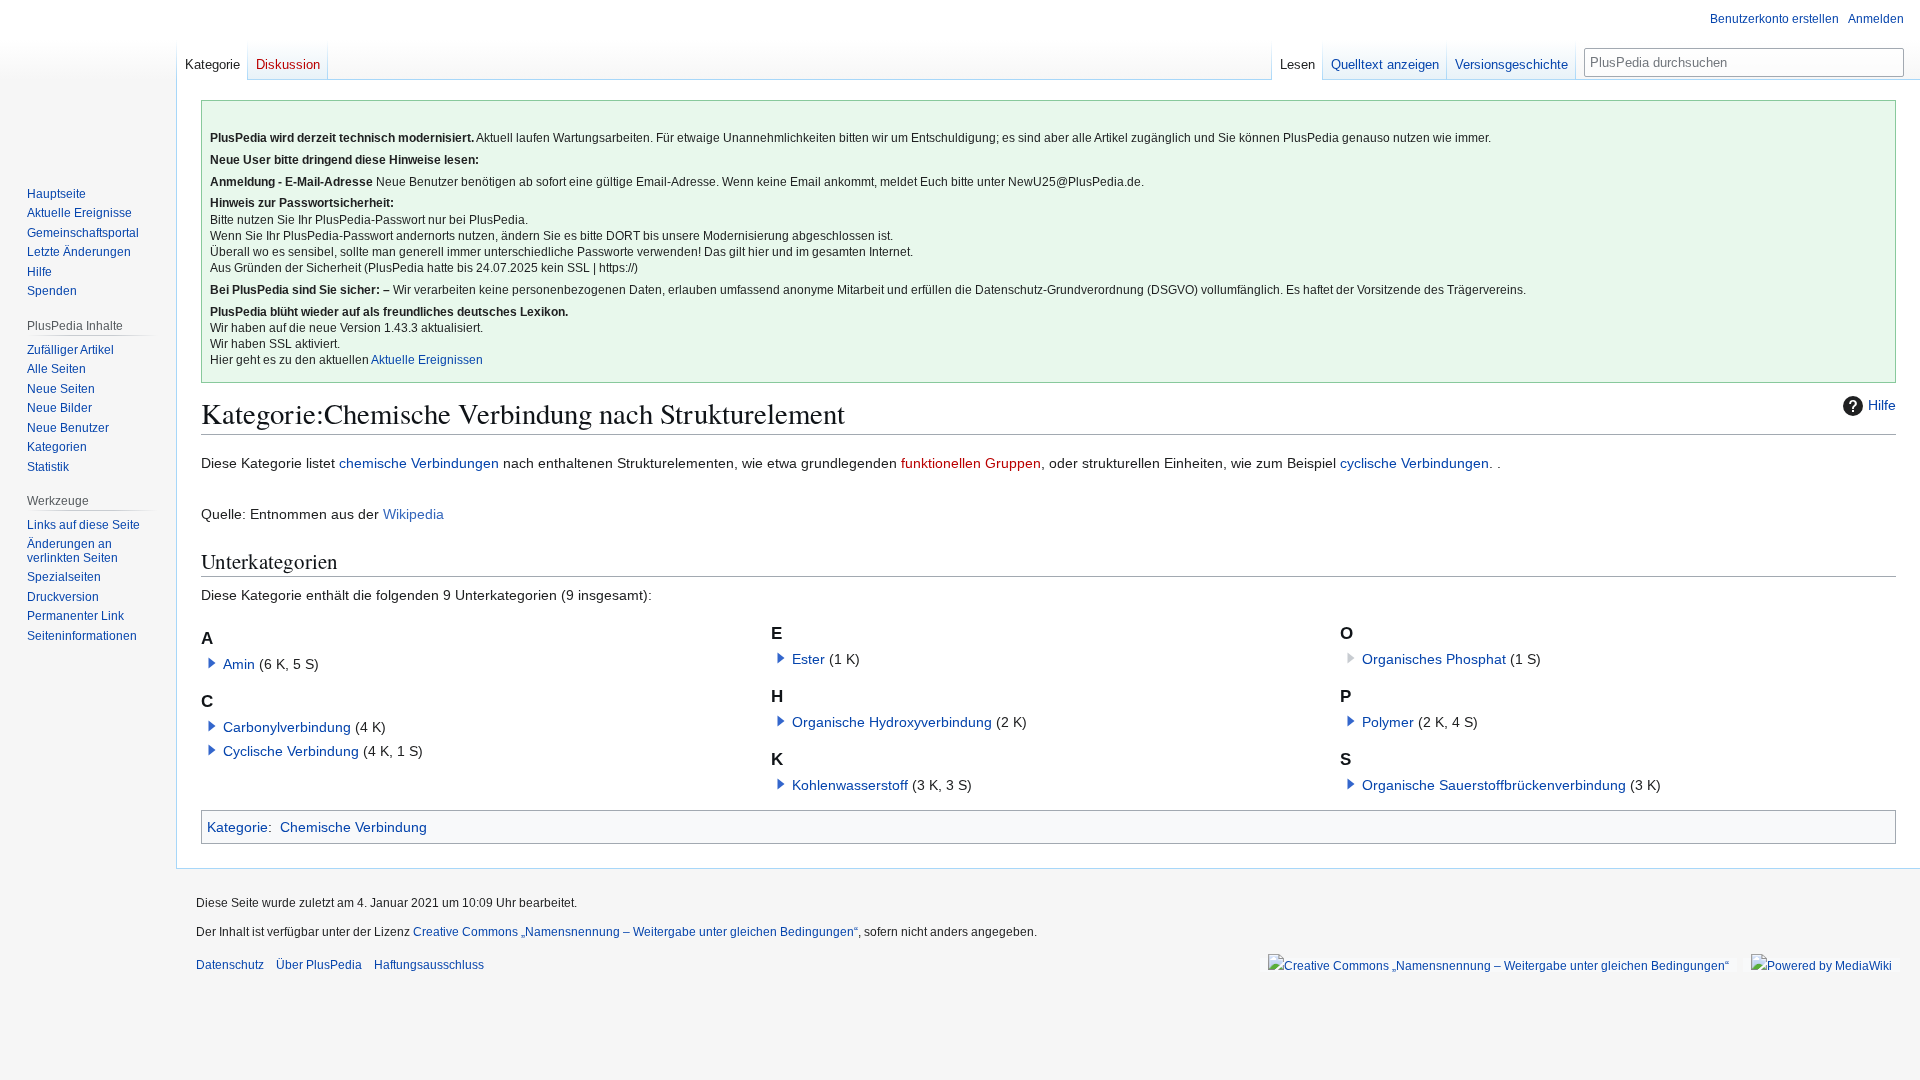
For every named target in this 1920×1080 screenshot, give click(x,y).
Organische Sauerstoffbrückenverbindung (1494, 785)
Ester (808, 659)
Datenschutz (230, 965)
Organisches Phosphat (1434, 659)
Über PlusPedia (319, 965)
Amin (239, 664)
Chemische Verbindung (353, 827)
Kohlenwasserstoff (850, 785)
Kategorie (237, 827)
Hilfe (1882, 405)
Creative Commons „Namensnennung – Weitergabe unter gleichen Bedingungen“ (635, 932)
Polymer (1388, 722)
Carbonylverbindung (287, 727)
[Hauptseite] (88, 80)
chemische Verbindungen (419, 463)
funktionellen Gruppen (971, 463)
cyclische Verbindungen (1414, 463)
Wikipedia (413, 514)
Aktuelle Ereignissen (427, 360)
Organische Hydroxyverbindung (892, 722)
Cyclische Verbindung (291, 751)
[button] (212, 663)
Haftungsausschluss (429, 965)
